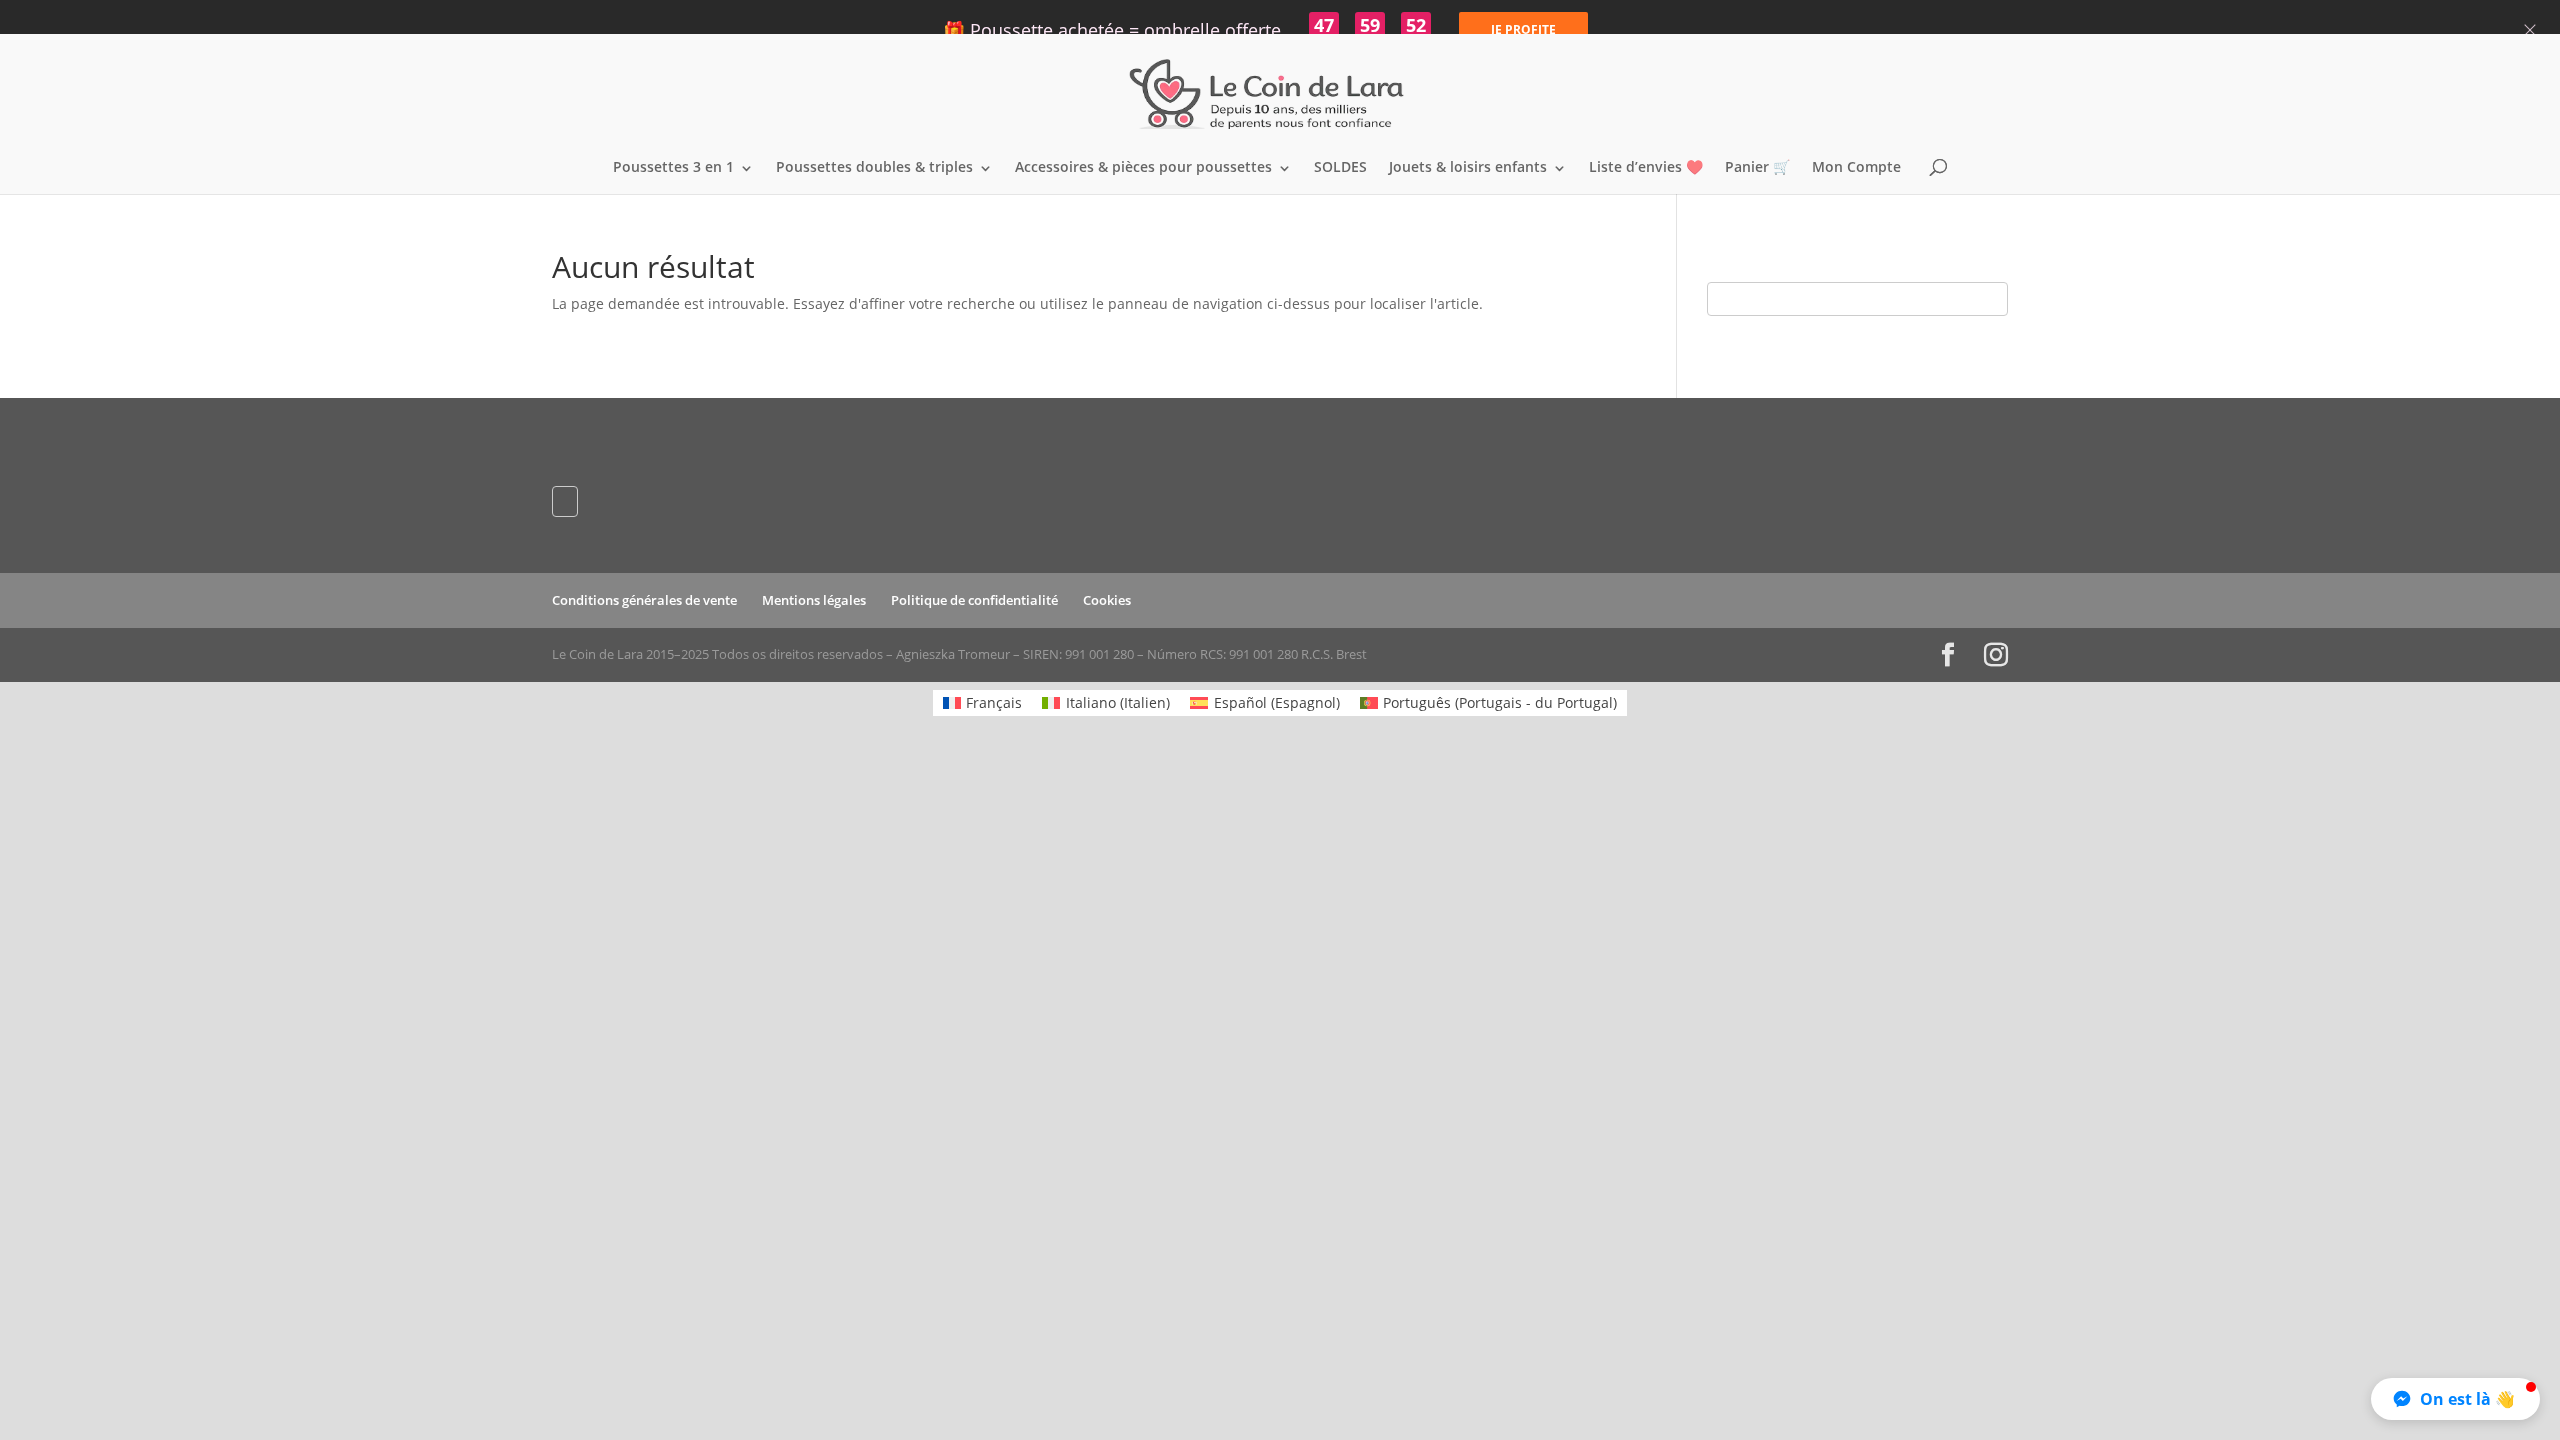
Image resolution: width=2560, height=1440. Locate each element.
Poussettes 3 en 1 (673, 168)
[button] (2455, 1399)
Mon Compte (1856, 168)
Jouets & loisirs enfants (1468, 168)
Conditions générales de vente (644, 600)
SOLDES (1340, 168)
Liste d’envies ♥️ (1646, 168)
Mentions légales (814, 600)
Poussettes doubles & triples (874, 168)
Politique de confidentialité (974, 600)
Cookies (1107, 600)
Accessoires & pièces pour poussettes (1143, 168)
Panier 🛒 (1757, 168)
